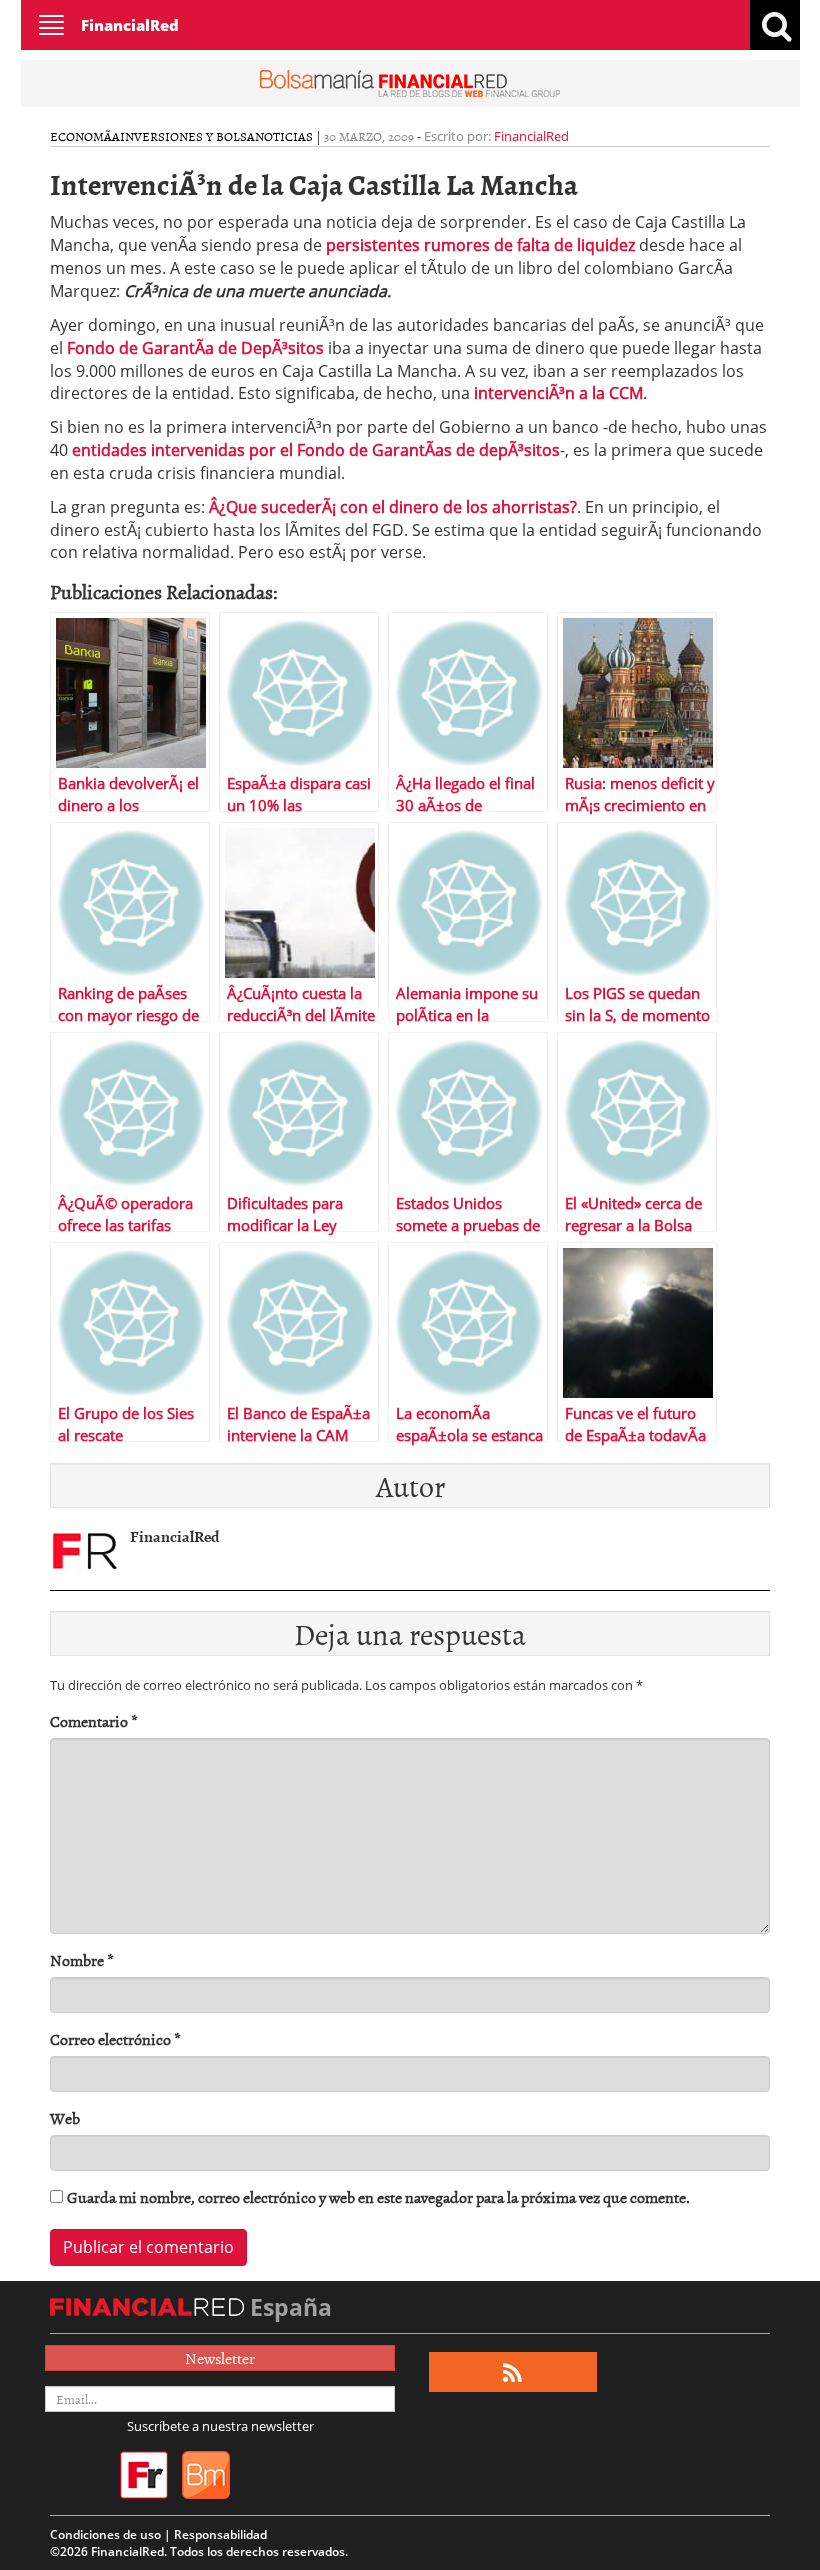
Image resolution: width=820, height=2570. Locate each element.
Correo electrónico (115, 2039)
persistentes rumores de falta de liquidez (480, 245)
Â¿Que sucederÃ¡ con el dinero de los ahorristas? (393, 507)
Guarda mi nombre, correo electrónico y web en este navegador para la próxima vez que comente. (378, 2197)
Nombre (82, 1960)
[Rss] (512, 2372)
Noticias (284, 136)
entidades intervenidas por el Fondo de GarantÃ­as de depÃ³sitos (316, 450)
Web (65, 2118)
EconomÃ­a (85, 136)
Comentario (94, 1721)
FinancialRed (130, 25)
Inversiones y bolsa (187, 136)
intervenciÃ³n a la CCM (558, 393)
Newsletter (220, 2358)
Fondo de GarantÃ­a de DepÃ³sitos (195, 348)
